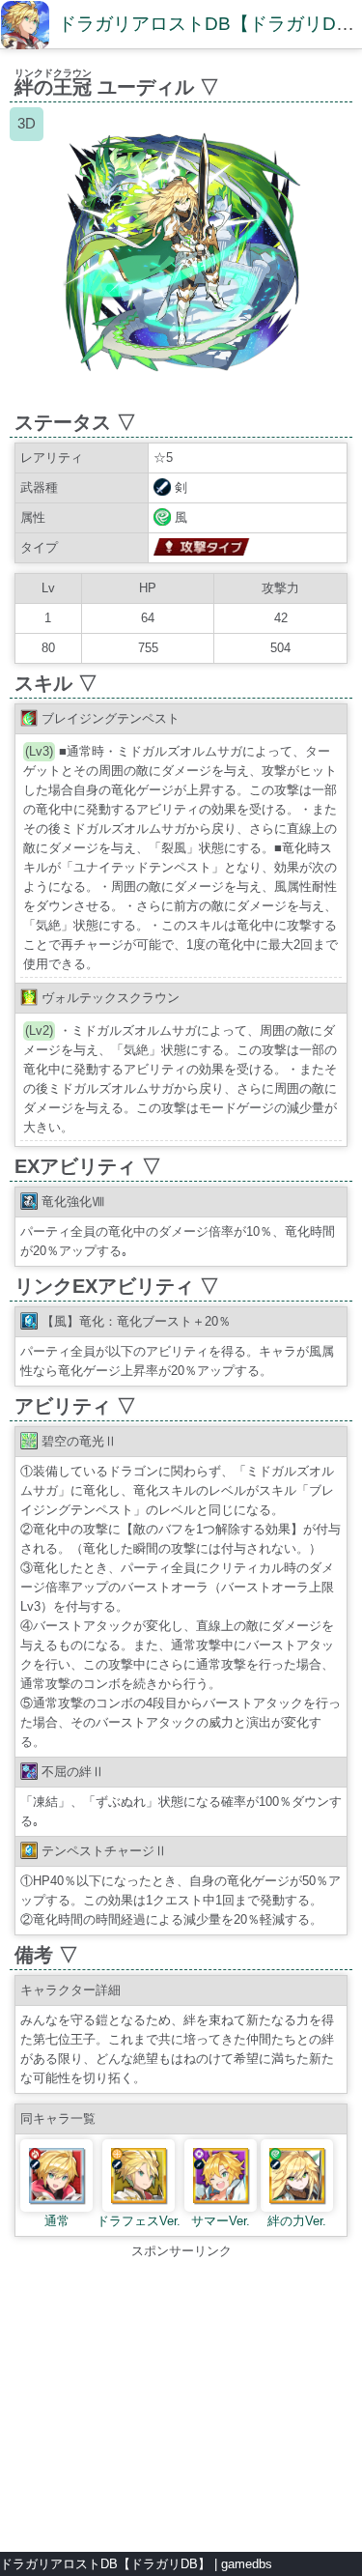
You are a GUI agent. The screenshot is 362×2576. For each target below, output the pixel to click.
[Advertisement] (181, 2396)
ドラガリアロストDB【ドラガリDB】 (105, 2564)
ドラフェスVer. (139, 2221)
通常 (57, 2221)
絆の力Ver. (297, 2221)
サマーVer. (221, 2221)
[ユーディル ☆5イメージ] (181, 393)
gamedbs (247, 2564)
